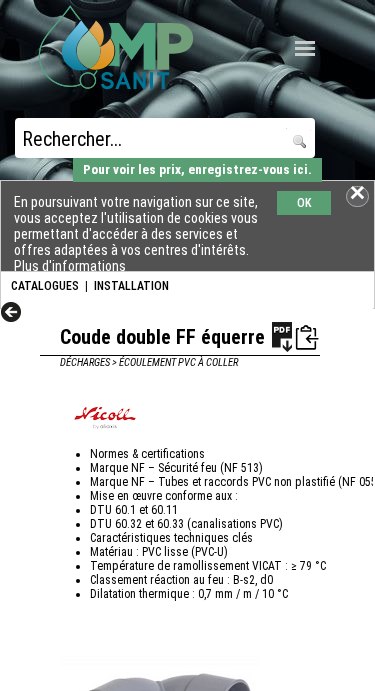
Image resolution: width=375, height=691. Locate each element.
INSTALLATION (131, 286)
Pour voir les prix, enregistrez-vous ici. (197, 169)
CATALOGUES (45, 286)
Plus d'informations (70, 266)
